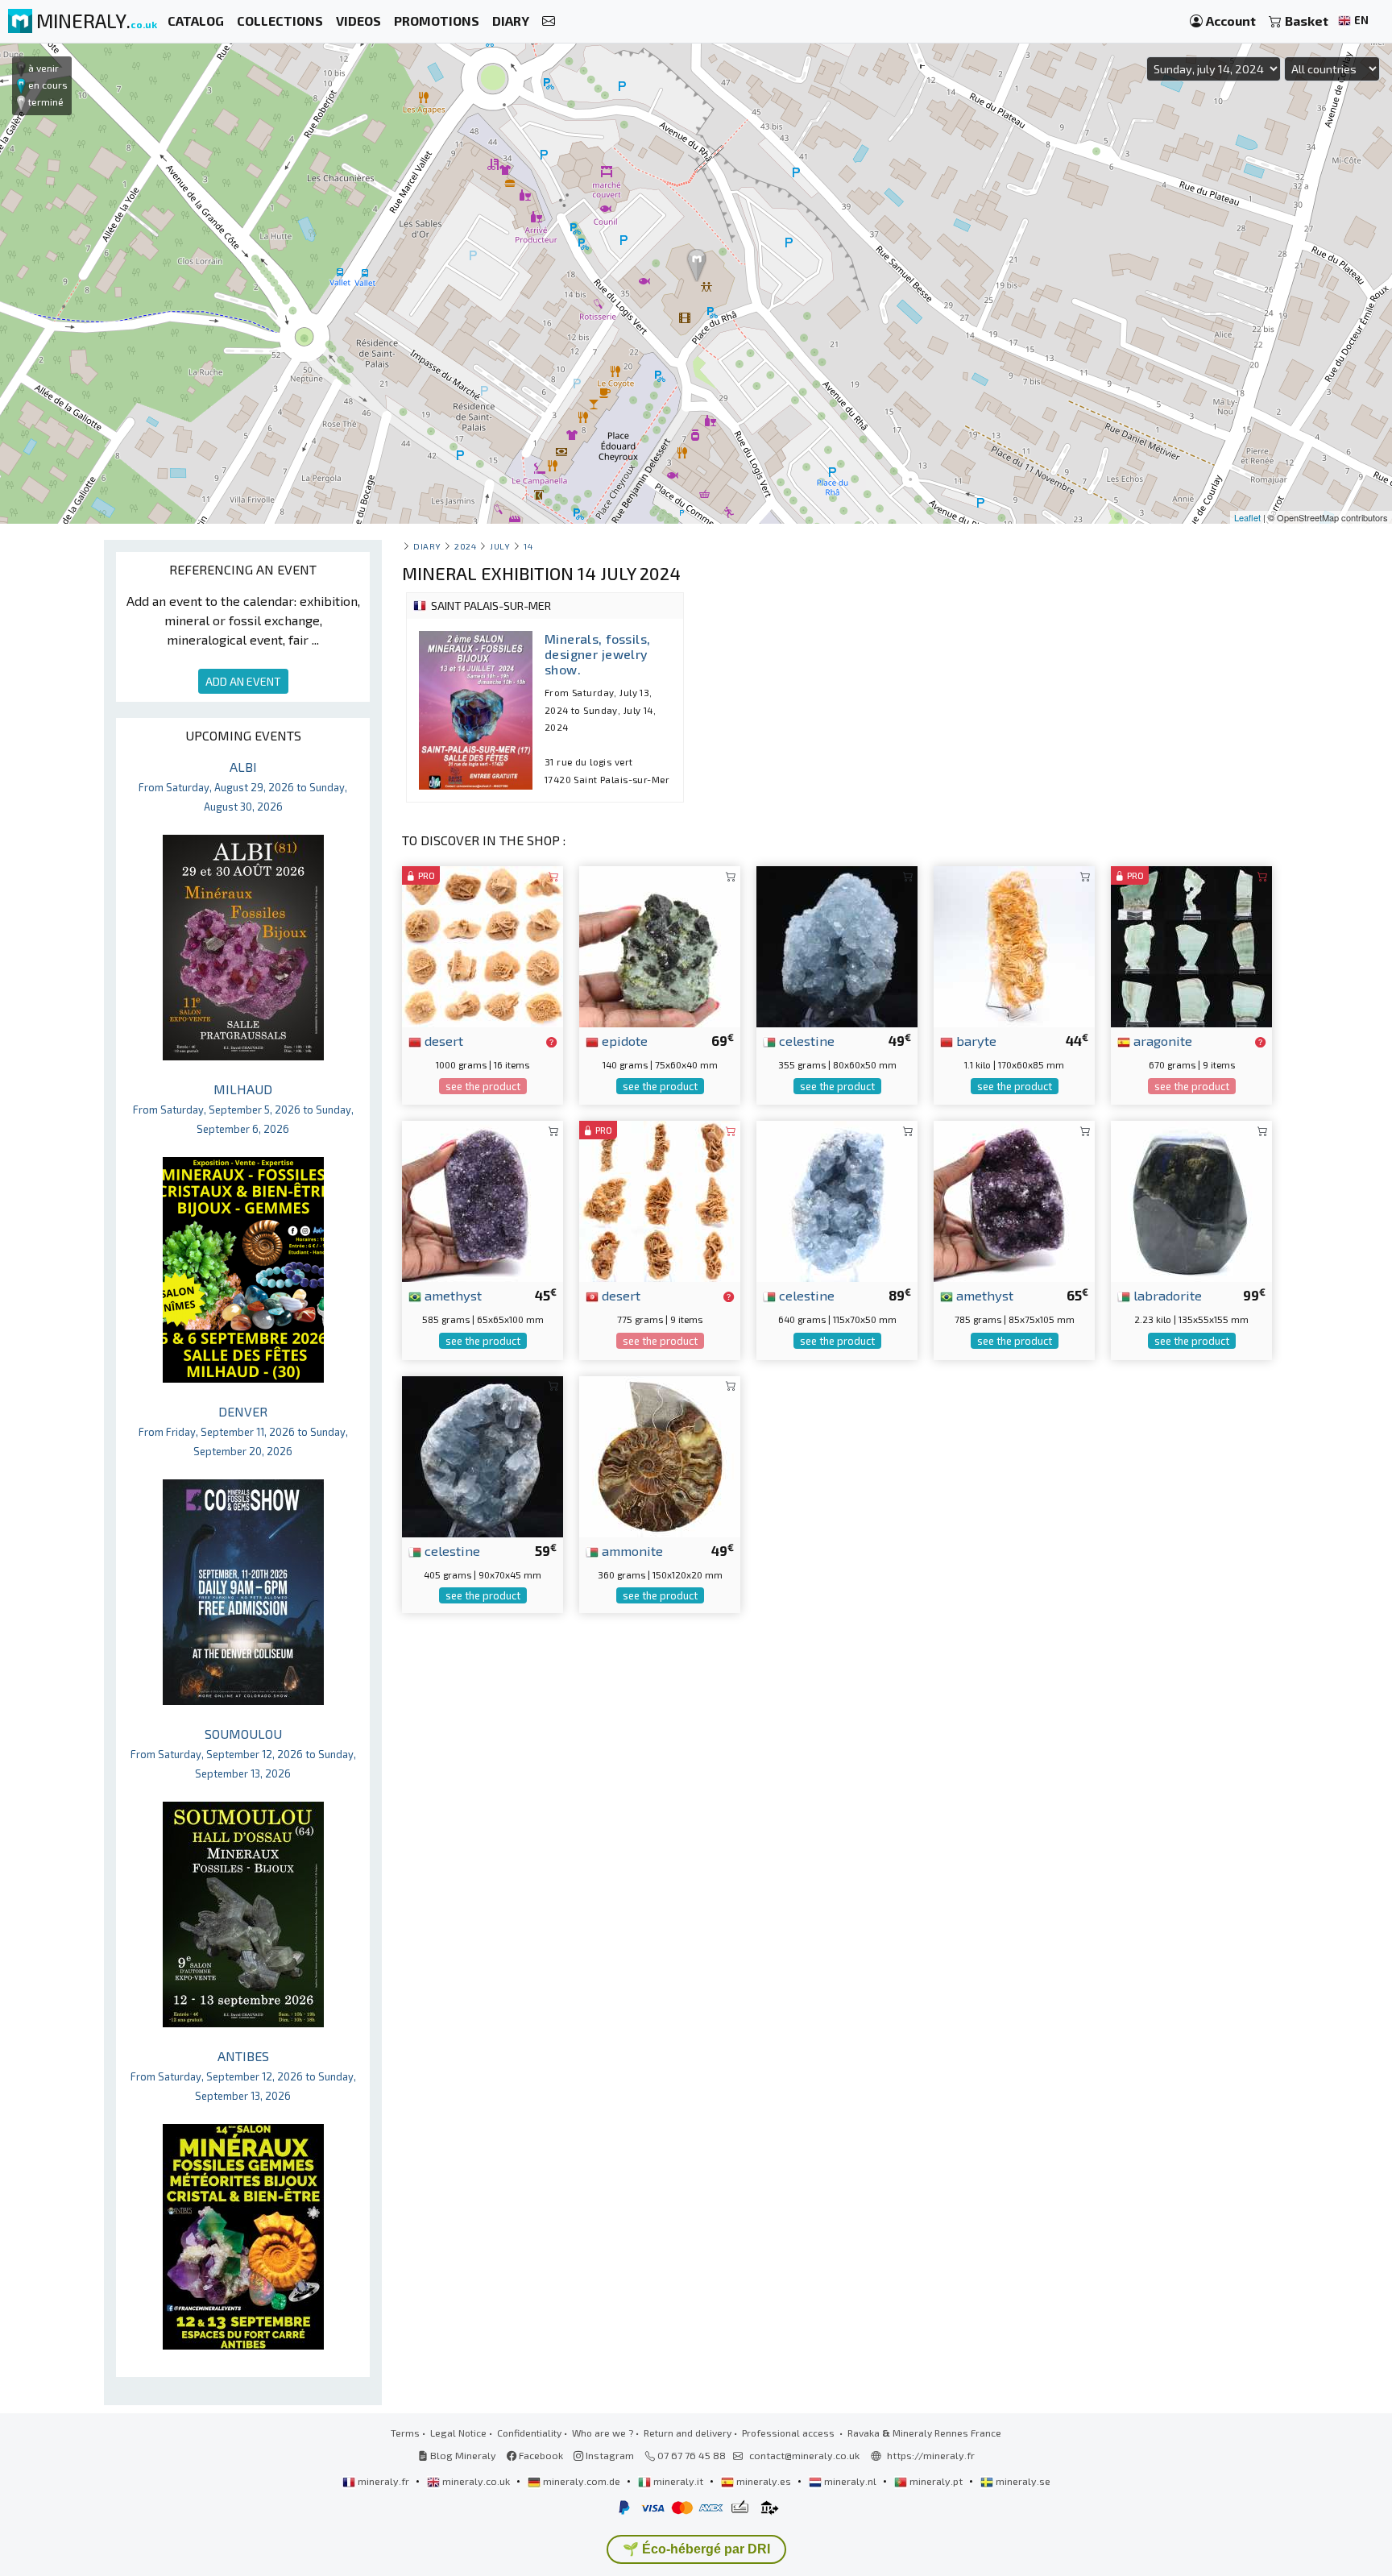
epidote (623, 1040)
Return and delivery (688, 2433)
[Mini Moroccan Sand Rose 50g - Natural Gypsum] (483, 945)
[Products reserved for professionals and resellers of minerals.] (551, 1042)
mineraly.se (1022, 2481)
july (500, 546)
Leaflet (1247, 517)
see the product (483, 1086)
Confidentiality (529, 2433)
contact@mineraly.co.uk (804, 2455)
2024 (465, 546)
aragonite (1161, 1040)
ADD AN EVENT (243, 681)
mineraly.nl (850, 2481)
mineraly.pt (936, 2481)
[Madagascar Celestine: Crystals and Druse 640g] (837, 1199)
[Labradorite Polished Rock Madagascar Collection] (1191, 1199)
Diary (427, 546)
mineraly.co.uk (476, 2481)
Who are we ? (603, 2433)
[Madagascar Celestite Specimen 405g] (483, 1455)
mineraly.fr (383, 2481)
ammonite (631, 1550)
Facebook (540, 2455)
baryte (975, 1040)
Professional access (789, 2433)
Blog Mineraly (462, 2455)
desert (442, 1040)
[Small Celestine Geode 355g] (837, 945)
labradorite (1166, 1295)
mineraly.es (764, 2481)
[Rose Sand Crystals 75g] (660, 1199)
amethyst (452, 1295)
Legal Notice (458, 2433)
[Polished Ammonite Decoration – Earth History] (660, 1455)
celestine (805, 1040)
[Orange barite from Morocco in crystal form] (1014, 945)
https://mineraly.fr (931, 2455)
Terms (405, 2433)
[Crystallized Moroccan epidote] (660, 945)
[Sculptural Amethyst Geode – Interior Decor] (1014, 1199)
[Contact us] (549, 21)
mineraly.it (678, 2481)
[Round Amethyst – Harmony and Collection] (483, 1199)
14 (528, 546)
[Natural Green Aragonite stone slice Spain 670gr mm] (1191, 945)
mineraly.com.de (582, 2481)
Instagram (609, 2455)
